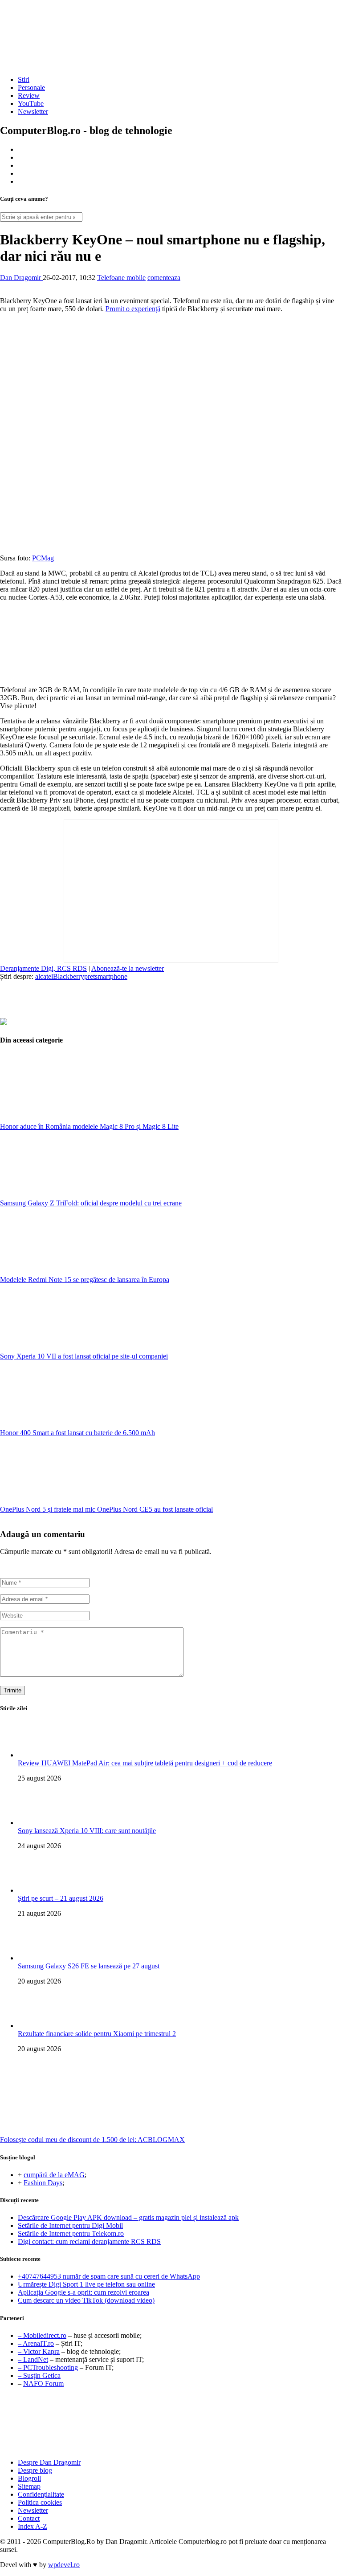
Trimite (12, 1690)
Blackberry (69, 976)
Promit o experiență (133, 309)
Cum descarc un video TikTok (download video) (86, 2300)
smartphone (111, 976)
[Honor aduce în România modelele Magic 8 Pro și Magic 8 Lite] (67, 1118)
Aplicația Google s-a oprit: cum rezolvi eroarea (83, 2292)
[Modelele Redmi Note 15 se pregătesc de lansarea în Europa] (67, 1272)
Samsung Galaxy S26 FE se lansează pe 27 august (89, 1966)
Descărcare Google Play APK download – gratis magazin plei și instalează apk (128, 2217)
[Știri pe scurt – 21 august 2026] (36, 1890)
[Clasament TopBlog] (171, 2424)
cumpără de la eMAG (54, 2175)
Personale (31, 87)
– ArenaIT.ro (36, 2343)
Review (29, 95)
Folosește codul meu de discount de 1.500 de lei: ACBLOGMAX (92, 2140)
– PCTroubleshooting (48, 2367)
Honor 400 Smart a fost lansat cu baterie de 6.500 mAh (77, 1433)
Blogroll (29, 2478)
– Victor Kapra (39, 2351)
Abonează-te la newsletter (128, 968)
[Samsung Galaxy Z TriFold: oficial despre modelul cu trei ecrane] (67, 1195)
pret (90, 976)
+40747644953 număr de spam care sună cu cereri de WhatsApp (109, 2276)
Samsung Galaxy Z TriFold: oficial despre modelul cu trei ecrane (91, 1203)
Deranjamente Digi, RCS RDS (43, 968)
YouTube (31, 103)
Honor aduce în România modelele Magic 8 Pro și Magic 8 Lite (89, 1126)
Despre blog (35, 2470)
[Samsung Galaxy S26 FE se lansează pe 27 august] (36, 1958)
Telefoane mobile (121, 278)
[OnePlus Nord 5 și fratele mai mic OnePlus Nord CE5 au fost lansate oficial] (67, 1501)
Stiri (24, 79)
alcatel (44, 976)
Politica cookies (40, 2502)
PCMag (43, 558)
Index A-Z (33, 2526)
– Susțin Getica (39, 2375)
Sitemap (29, 2486)
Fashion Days (43, 2183)
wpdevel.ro (64, 2565)
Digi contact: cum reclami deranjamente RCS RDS (89, 2241)
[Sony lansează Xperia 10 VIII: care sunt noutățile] (36, 1823)
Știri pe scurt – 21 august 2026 (61, 1898)
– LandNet (33, 2359)
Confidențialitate (41, 2494)
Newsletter (33, 112)
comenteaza (164, 278)
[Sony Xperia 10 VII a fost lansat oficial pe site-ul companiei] (67, 1348)
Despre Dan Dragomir (49, 2462)
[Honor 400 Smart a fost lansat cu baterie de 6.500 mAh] (67, 1425)
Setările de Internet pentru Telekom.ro (71, 2233)
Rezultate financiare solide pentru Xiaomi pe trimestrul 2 (97, 2034)
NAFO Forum (43, 2383)
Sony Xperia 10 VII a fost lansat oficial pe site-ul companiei (84, 1356)
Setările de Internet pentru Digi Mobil (70, 2225)
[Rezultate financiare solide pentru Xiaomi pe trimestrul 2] (36, 2026)
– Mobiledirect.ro (42, 2335)
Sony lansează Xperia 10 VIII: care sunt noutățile (87, 1831)
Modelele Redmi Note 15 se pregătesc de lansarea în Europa (85, 1280)
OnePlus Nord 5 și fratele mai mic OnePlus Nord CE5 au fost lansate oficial (106, 1509)
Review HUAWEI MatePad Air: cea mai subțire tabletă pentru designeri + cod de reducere (145, 1763)
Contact (29, 2518)
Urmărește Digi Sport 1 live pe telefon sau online (86, 2284)
